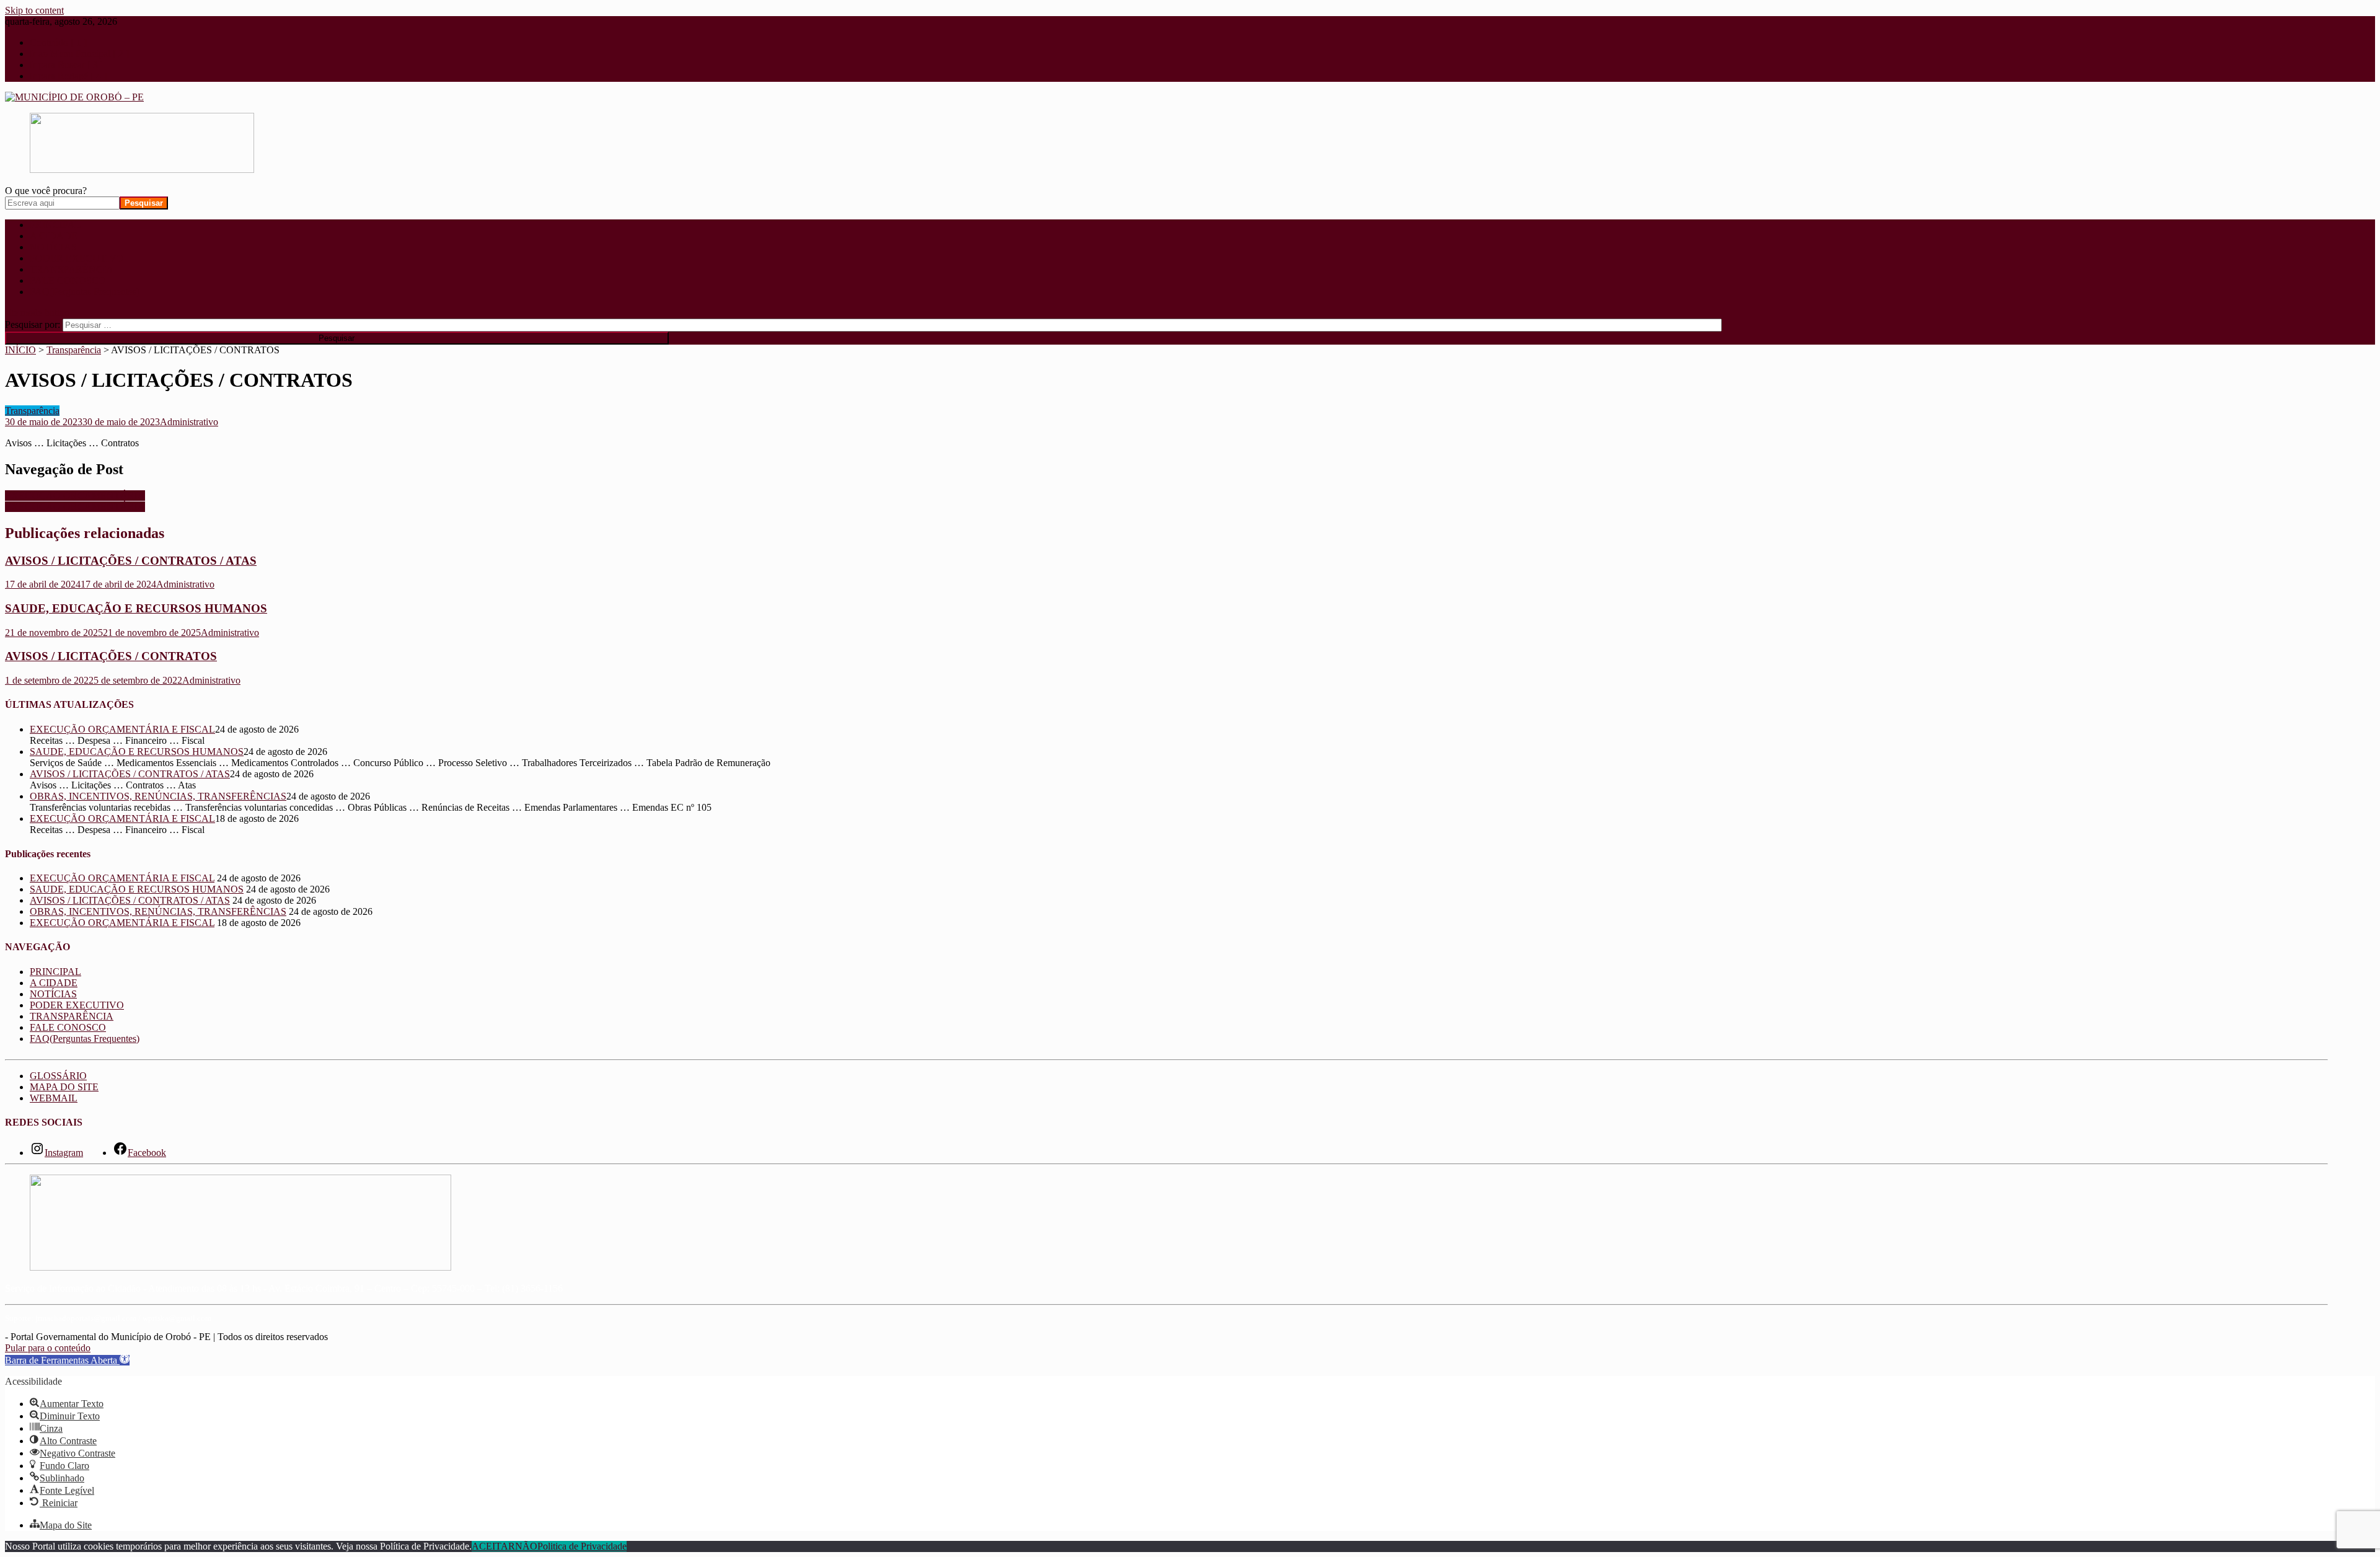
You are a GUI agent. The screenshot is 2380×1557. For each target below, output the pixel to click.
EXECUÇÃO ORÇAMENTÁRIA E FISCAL (122, 729)
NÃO (526, 1546)
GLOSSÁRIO (58, 1076)
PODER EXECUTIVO (77, 258)
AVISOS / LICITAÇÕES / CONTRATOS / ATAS (131, 561)
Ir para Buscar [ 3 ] (67, 65)
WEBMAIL (54, 1098)
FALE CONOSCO (68, 280)
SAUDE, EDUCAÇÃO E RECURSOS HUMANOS (136, 608)
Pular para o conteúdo (48, 1348)
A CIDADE (54, 236)
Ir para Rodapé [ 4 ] (68, 76)
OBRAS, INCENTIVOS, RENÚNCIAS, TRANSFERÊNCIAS (158, 796)
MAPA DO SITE (64, 1087)
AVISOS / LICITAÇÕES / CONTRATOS (111, 656)
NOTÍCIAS (53, 247)
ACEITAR (493, 1546)
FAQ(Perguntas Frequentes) (85, 292)
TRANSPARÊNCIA (72, 269)
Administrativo (189, 422)
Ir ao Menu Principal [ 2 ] (79, 54)
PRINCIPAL (55, 225)
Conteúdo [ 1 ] (58, 42)
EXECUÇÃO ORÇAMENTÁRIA (75, 496)
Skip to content (34, 10)
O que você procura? (46, 191)
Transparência (32, 411)
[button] (67, 1360)
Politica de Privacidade (582, 1546)
